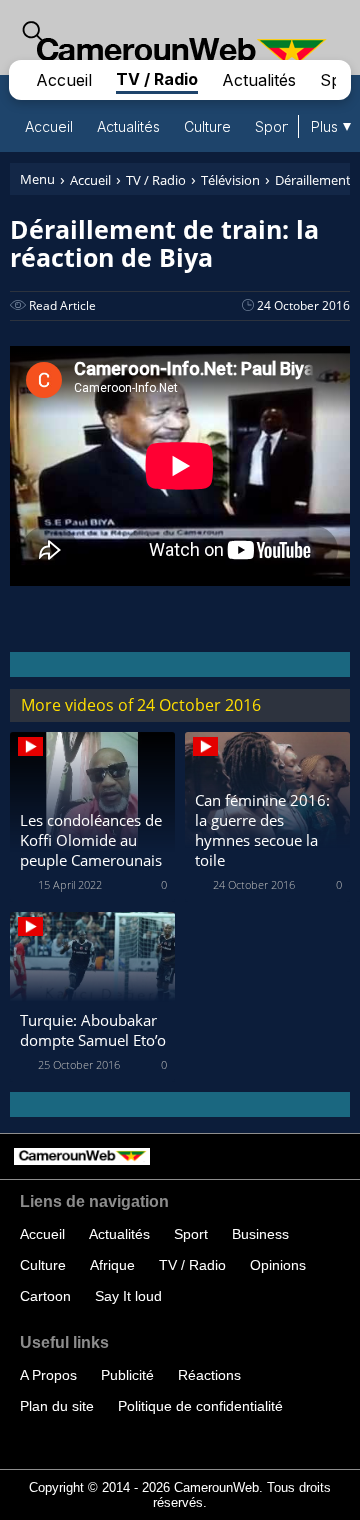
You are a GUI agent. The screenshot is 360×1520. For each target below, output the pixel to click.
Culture (207, 126)
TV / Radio (157, 79)
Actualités (259, 80)
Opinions (278, 1265)
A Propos (48, 1375)
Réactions (209, 1375)
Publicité (127, 1375)
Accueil (64, 80)
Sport (273, 126)
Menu (37, 179)
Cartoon (45, 1296)
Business (260, 1234)
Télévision (230, 180)
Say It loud (128, 1296)
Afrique (112, 1265)
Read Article (62, 305)
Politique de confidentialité (200, 1406)
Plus (324, 126)
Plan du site (57, 1406)
